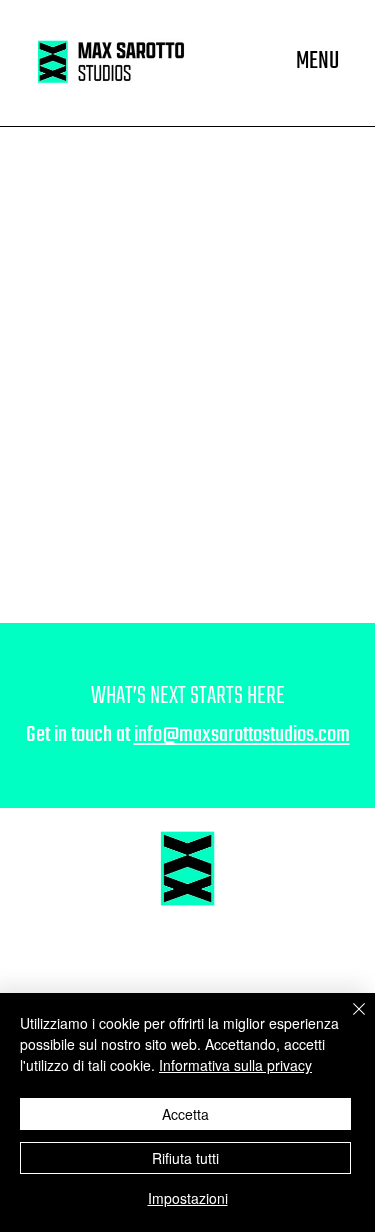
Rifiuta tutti (185, 1158)
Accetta (185, 1114)
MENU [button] (317, 61)
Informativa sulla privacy (235, 1065)
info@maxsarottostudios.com (242, 735)
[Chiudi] (347, 1021)
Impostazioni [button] (188, 1198)
